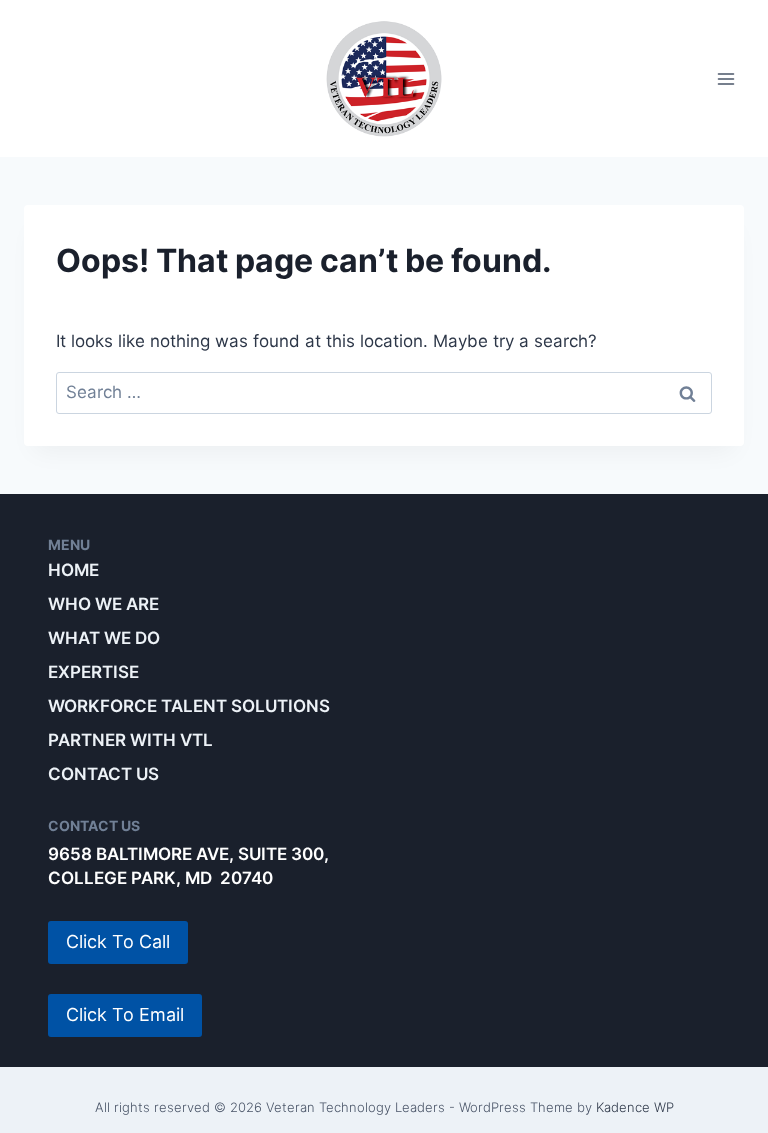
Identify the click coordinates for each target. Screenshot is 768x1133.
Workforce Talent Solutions (189, 706)
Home (73, 570)
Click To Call (118, 941)
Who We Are (103, 604)
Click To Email (125, 1014)
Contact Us (103, 774)
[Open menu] (725, 78)
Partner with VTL (130, 740)
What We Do (104, 638)
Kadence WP (635, 1107)
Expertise (93, 672)
